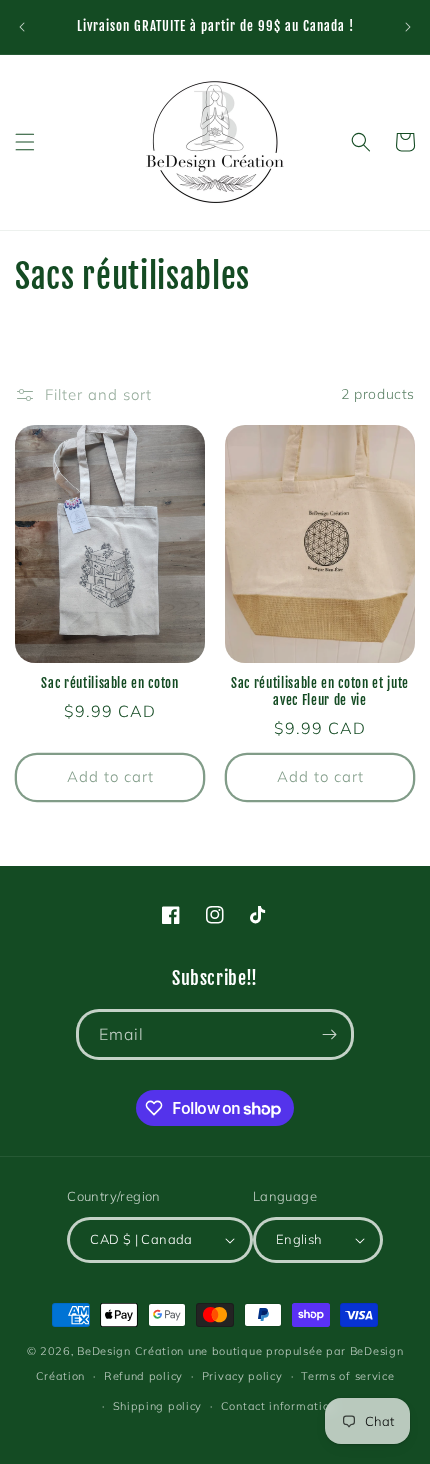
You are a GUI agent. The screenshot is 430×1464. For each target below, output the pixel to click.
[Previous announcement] (22, 27)
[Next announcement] (408, 27)
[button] (25, 142)
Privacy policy (242, 1376)
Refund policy (143, 1376)
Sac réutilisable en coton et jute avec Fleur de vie (320, 691)
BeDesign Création (130, 1351)
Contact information (278, 1406)
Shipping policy (158, 1406)
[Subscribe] (329, 1034)
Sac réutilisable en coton (110, 683)
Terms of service (347, 1376)
